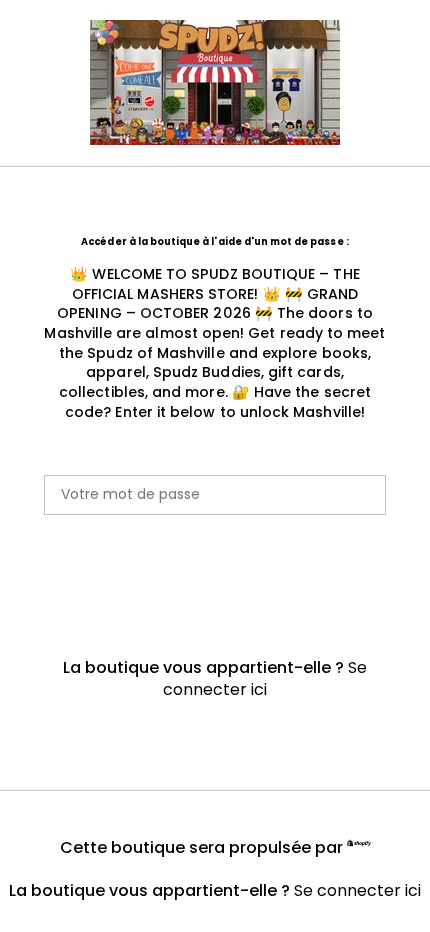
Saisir (214, 580)
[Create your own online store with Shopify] (359, 845)
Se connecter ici (265, 678)
